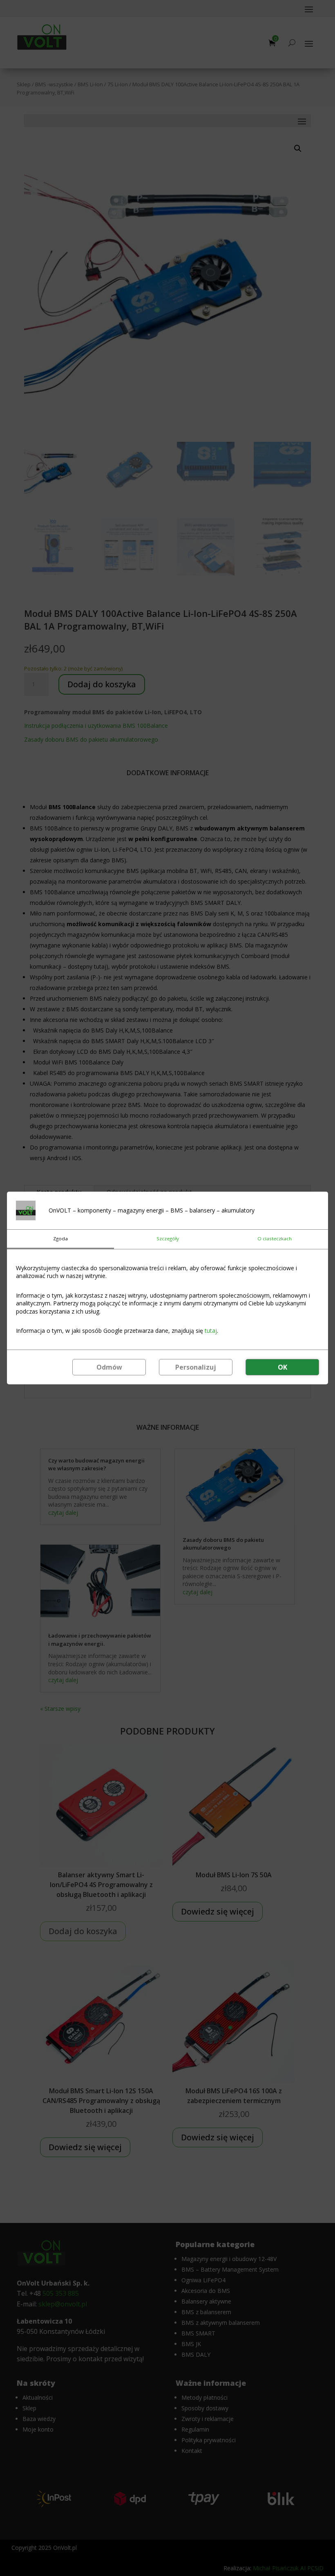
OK (283, 1367)
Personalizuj (196, 1367)
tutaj (211, 1331)
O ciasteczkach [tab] (275, 1239)
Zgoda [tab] (60, 1239)
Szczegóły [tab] (168, 1239)
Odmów (109, 1367)
